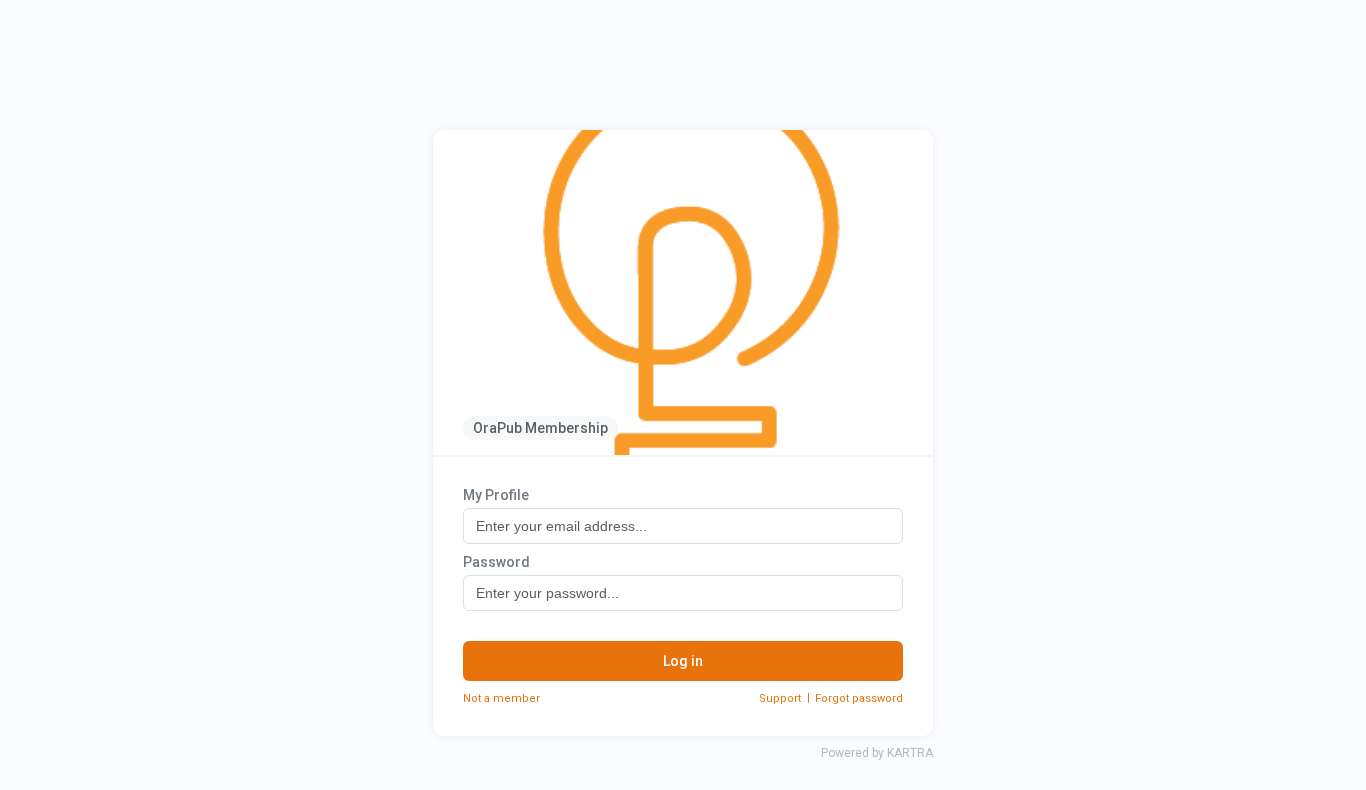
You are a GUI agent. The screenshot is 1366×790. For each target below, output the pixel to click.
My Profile (496, 495)
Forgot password (859, 698)
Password (496, 562)
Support (780, 698)
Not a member (501, 698)
